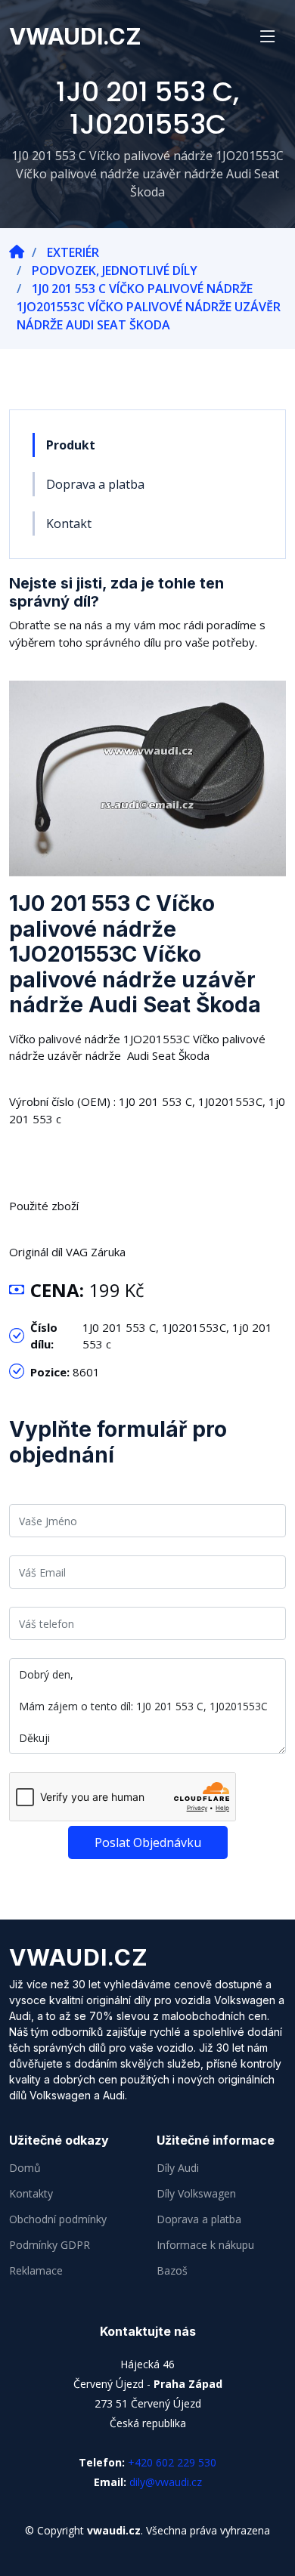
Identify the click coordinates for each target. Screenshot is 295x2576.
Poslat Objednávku (148, 1842)
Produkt (71, 445)
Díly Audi (178, 2168)
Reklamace (36, 2271)
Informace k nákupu (205, 2245)
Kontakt (69, 524)
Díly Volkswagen (196, 2194)
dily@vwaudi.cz (166, 2482)
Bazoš (172, 2271)
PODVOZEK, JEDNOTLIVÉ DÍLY (115, 270)
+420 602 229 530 (172, 2462)
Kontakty (31, 2194)
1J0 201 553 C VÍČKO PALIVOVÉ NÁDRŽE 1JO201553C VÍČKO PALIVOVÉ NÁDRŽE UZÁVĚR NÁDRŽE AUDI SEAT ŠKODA (149, 307)
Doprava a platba (95, 484)
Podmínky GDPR (50, 2245)
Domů (25, 2168)
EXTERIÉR (73, 252)
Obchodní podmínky (58, 2219)
